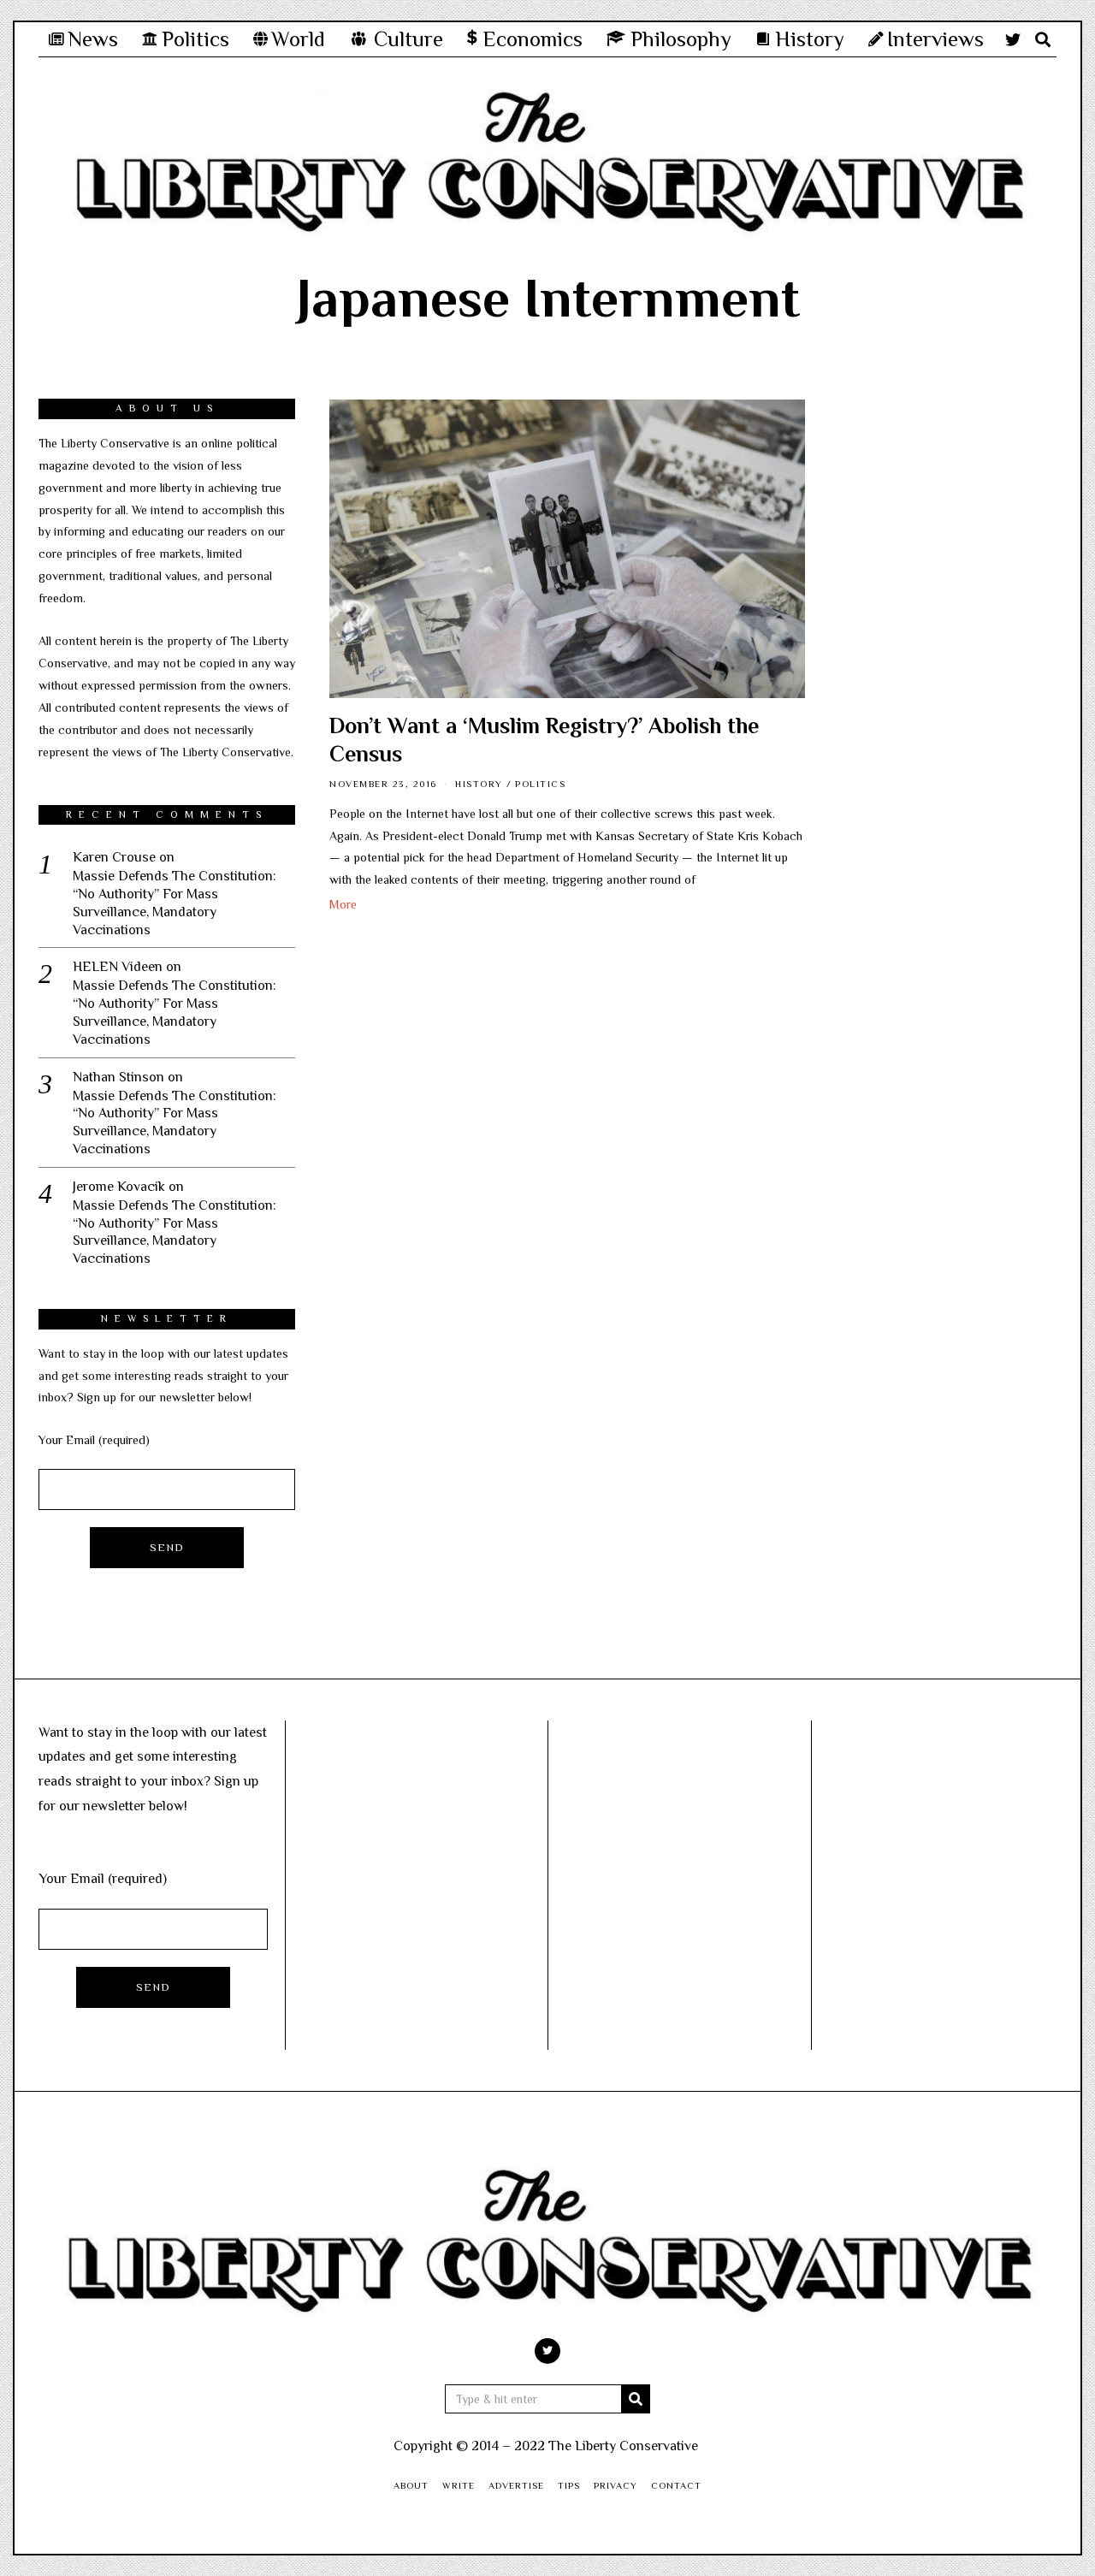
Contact (676, 2485)
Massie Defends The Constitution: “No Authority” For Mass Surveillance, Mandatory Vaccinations (175, 903)
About (411, 2485)
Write (459, 2485)
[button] (636, 2399)
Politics (540, 784)
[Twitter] (1013, 39)
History (479, 784)
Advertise (516, 2485)
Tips (569, 2485)
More (343, 904)
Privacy (616, 2485)
